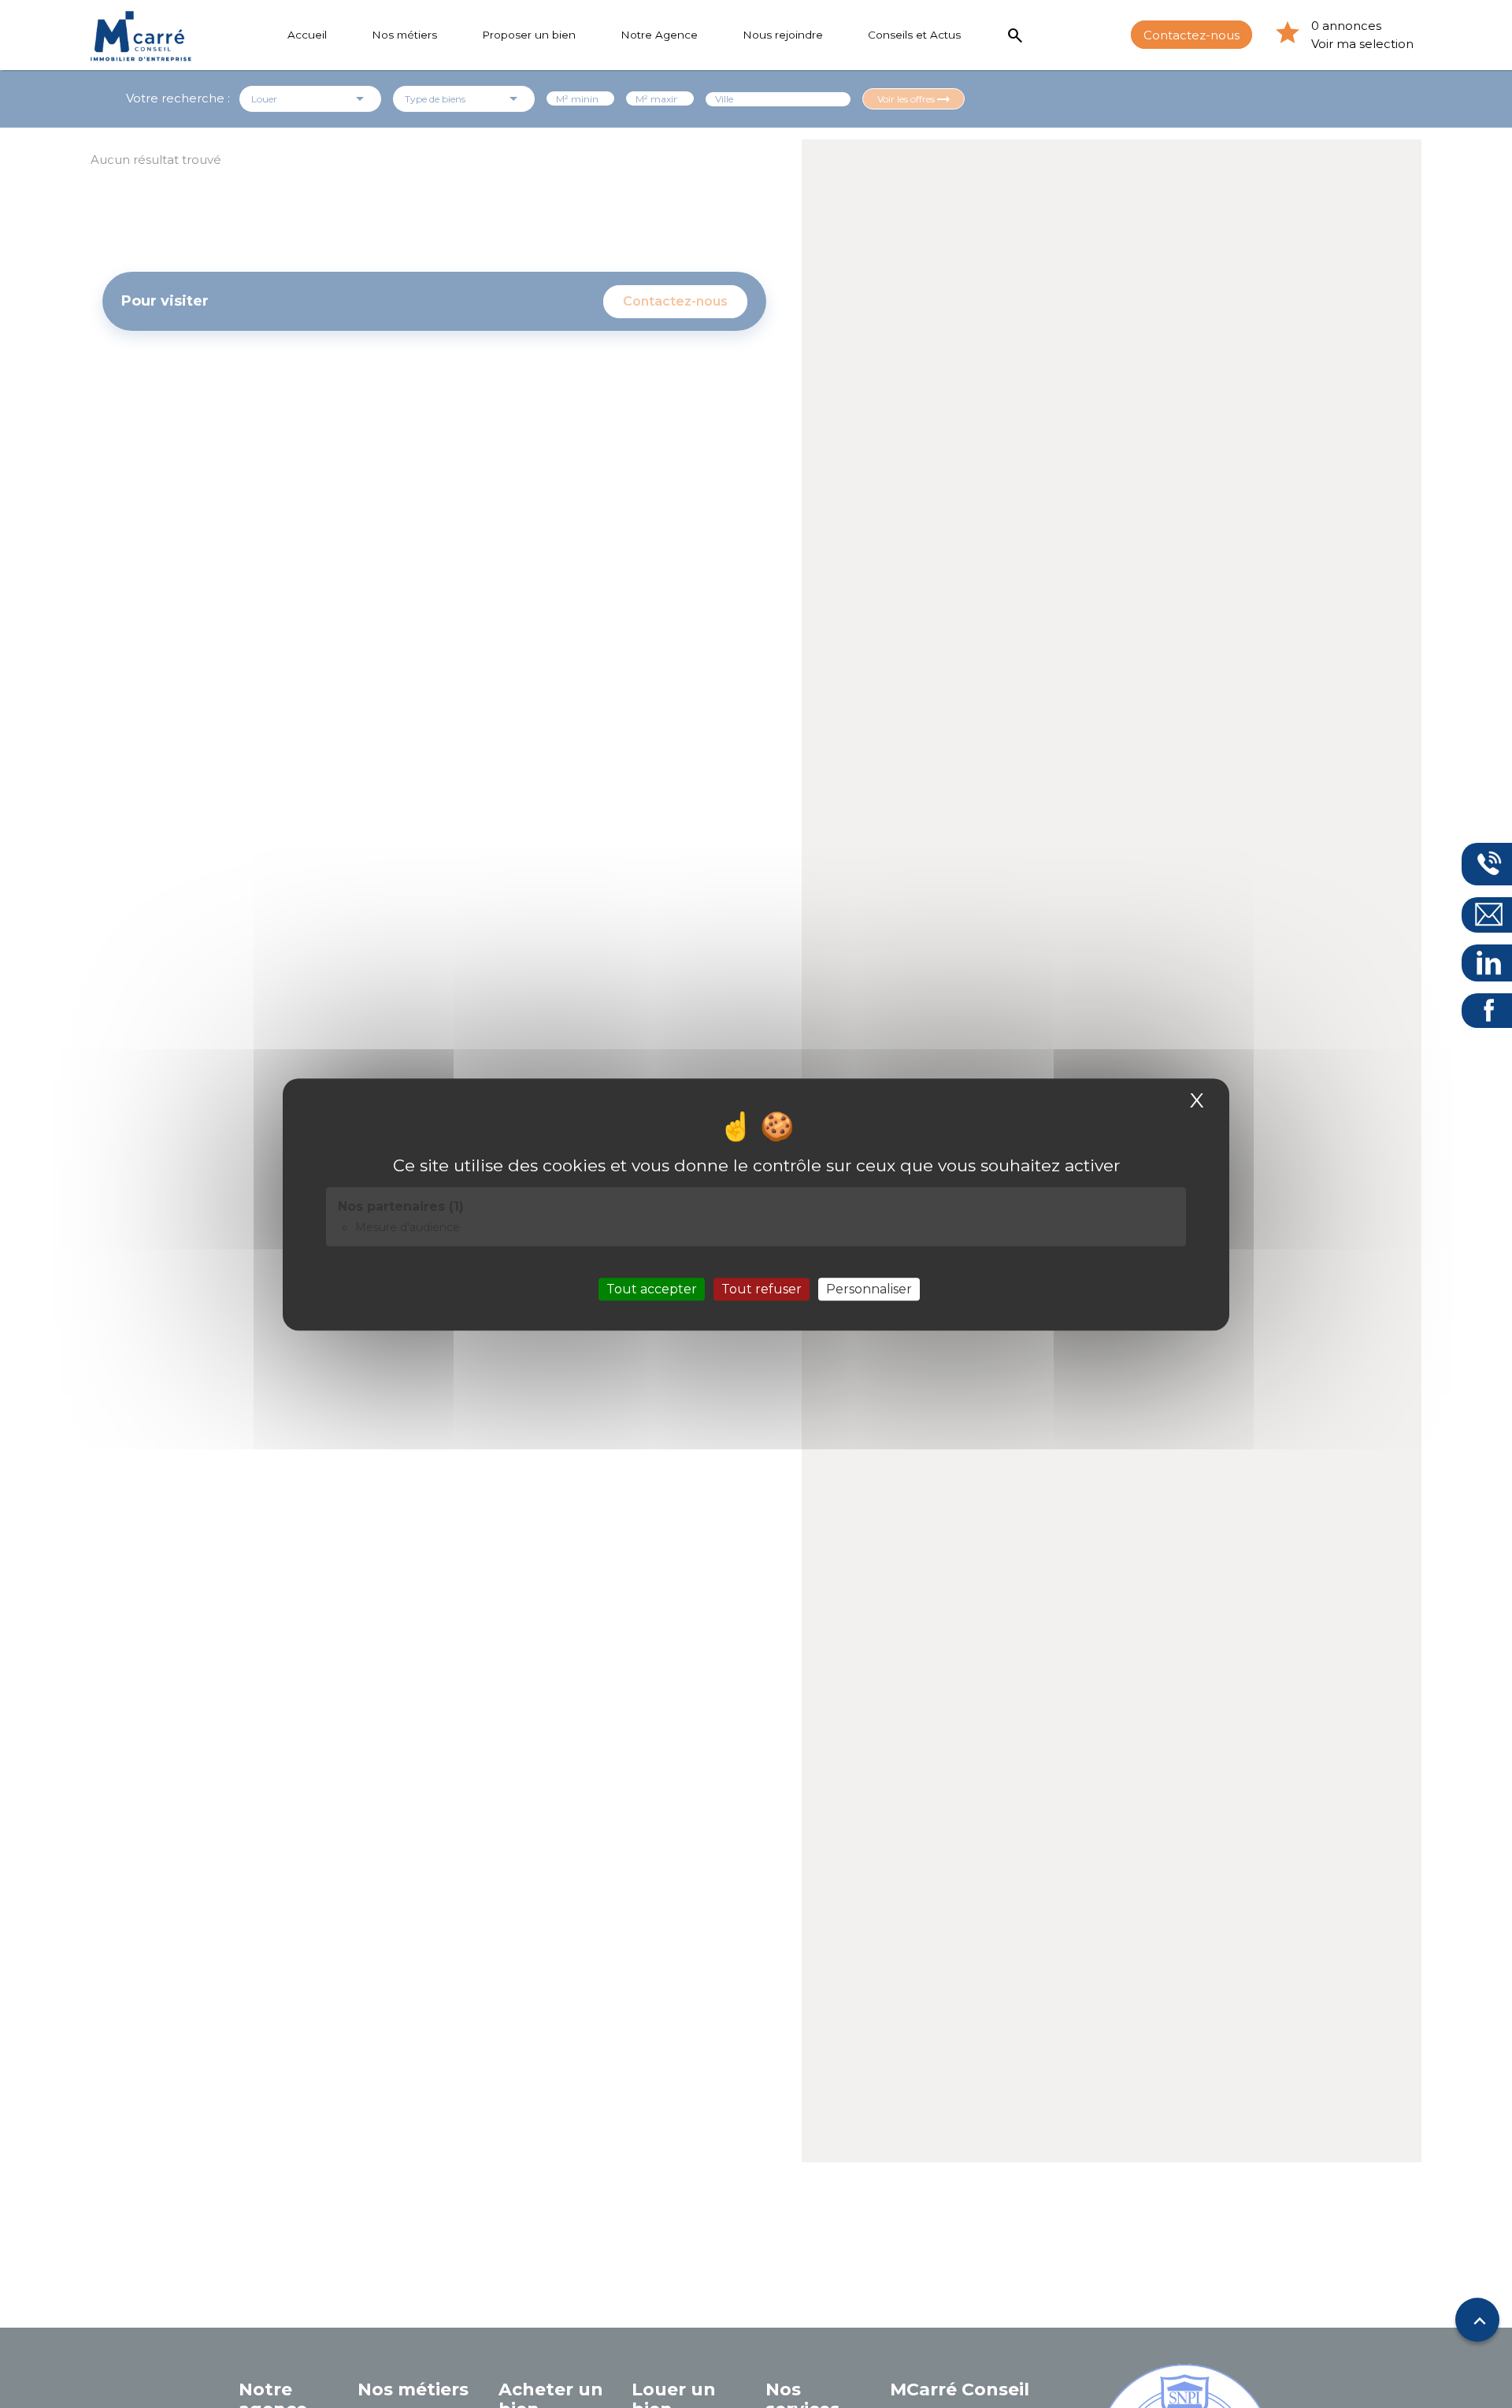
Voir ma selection (1362, 44)
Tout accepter (652, 1288)
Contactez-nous (1191, 34)
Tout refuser (762, 1288)
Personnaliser (869, 1288)
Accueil (307, 35)
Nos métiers (404, 35)
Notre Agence (659, 35)
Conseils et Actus (914, 35)
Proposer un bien (529, 35)
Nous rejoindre (783, 35)
